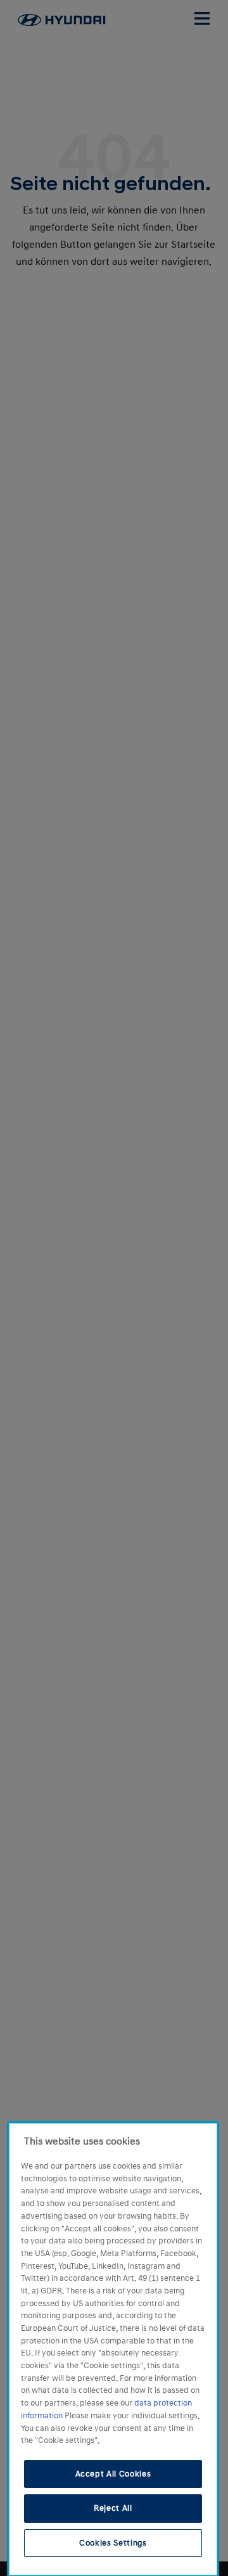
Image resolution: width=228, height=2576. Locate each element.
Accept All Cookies (113, 2474)
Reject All (113, 2508)
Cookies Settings (113, 2543)
